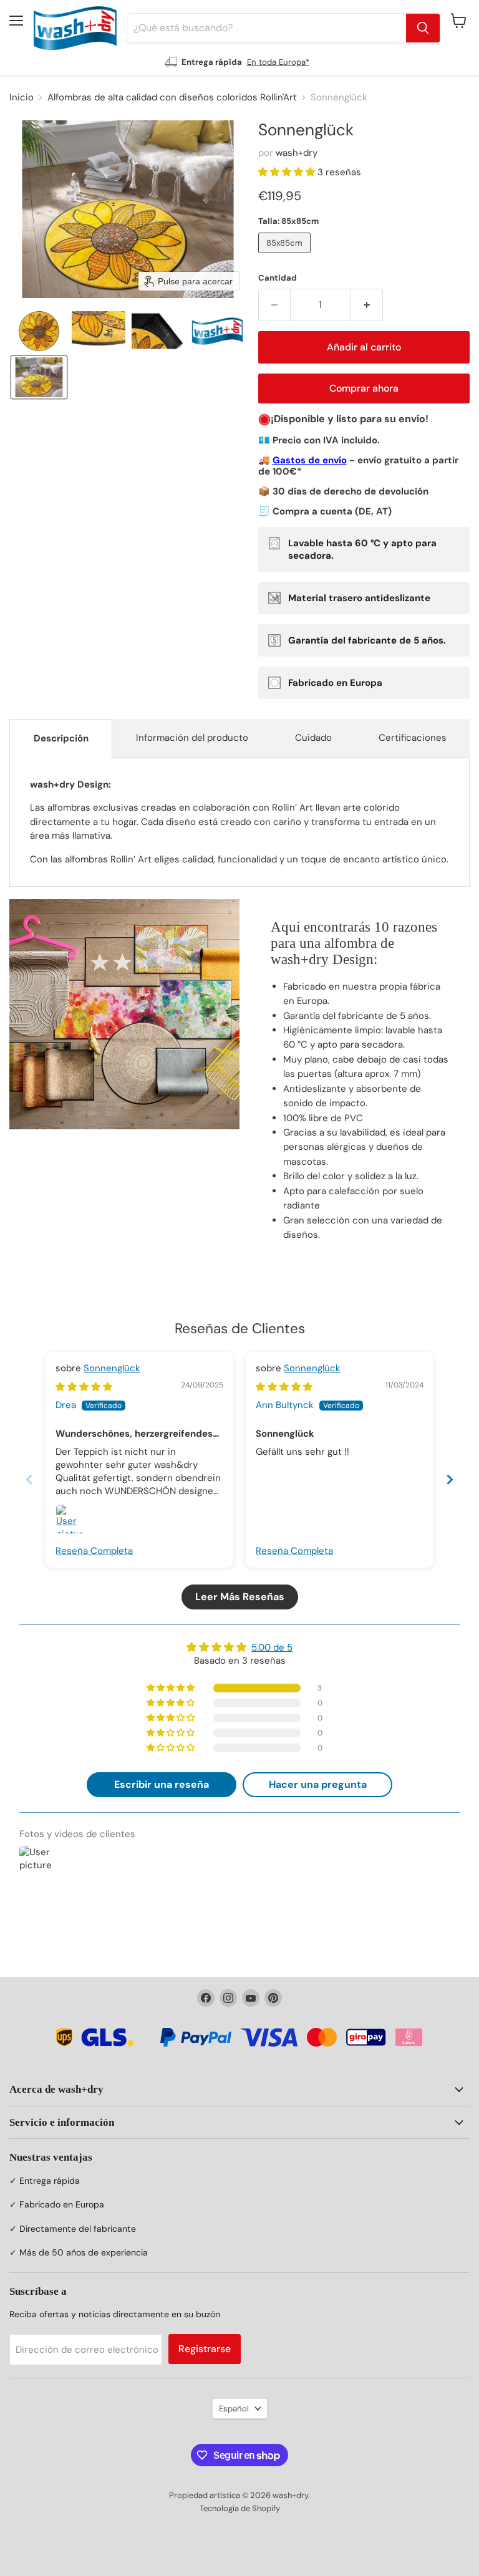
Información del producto (192, 738)
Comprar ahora (364, 388)
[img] (84, 1387)
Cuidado (313, 738)
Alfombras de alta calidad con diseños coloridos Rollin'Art (172, 98)
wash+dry (297, 153)
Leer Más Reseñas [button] (240, 1597)
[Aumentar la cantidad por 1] (367, 305)
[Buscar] (423, 28)
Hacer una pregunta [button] (318, 1784)
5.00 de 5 (272, 1647)
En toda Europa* (278, 62)
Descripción (61, 738)
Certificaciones (413, 738)
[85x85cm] (286, 256)
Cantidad (278, 278)
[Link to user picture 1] (70, 1519)
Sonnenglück (112, 1368)
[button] (39, 331)
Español (234, 2409)
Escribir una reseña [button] (162, 1784)
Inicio (22, 98)
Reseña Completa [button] (94, 1551)
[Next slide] (450, 1479)
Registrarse (205, 2349)
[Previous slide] (29, 1479)
